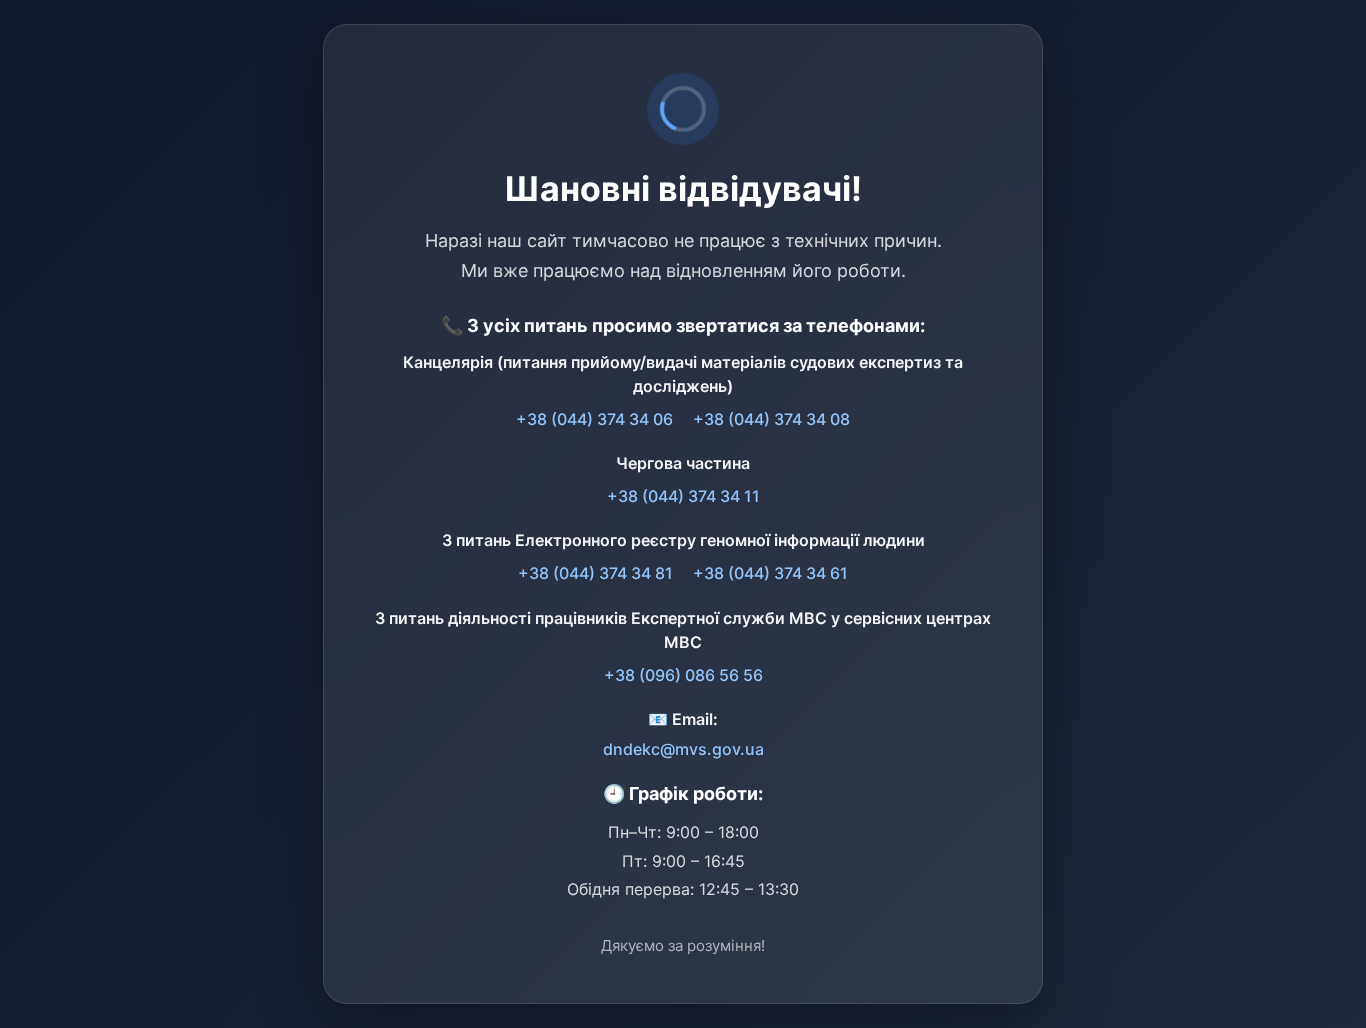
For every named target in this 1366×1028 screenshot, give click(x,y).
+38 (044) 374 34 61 (770, 573)
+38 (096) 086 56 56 (683, 675)
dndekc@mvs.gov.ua (683, 749)
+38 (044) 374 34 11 (683, 496)
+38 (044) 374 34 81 (595, 573)
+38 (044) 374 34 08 (771, 419)
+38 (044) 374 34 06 (594, 419)
